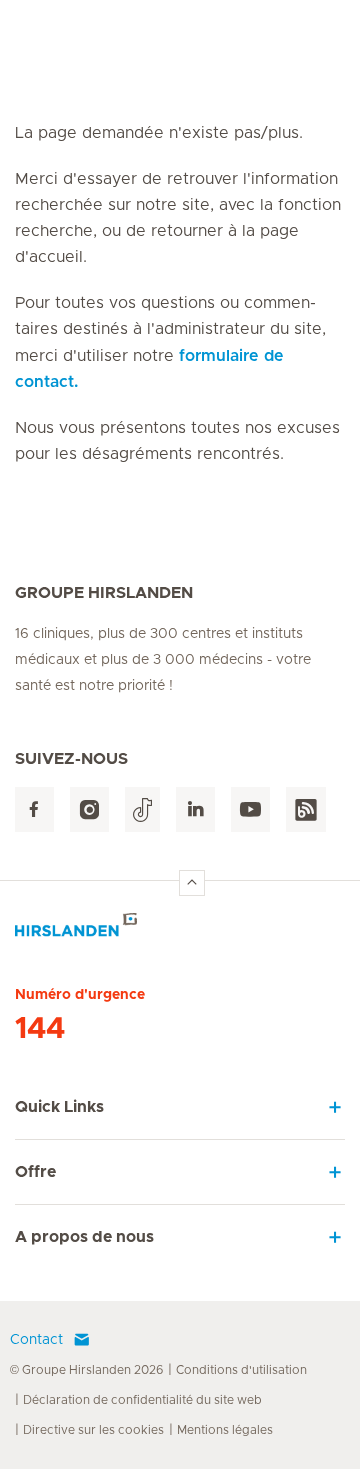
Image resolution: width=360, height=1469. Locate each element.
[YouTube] (250, 809)
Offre (35, 1172)
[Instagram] (89, 809)
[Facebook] (34, 809)
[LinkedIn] (195, 809)
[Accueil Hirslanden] (180, 930)
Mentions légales (225, 1430)
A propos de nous (84, 1237)
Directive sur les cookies (93, 1430)
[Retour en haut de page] (192, 883)
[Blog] (306, 809)
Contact (36, 1340)
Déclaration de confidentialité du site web (142, 1400)
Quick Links (59, 1107)
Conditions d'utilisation (241, 1370)
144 (40, 1029)
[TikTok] (142, 809)
